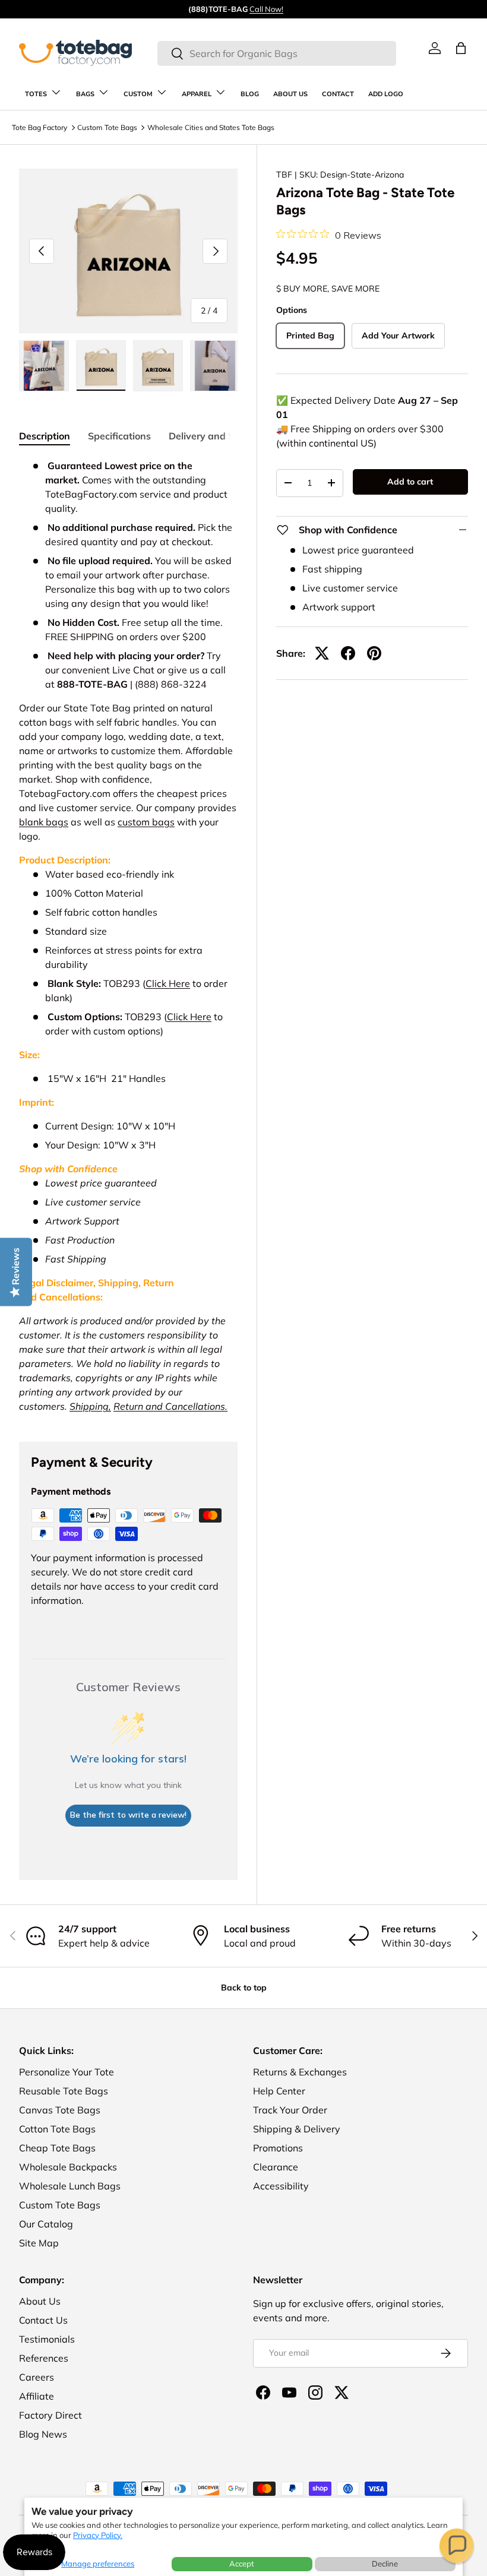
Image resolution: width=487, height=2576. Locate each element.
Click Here (168, 983)
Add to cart (410, 482)
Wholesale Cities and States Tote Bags (211, 127)
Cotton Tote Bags (57, 2129)
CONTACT (338, 94)
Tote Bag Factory (39, 127)
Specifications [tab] (119, 436)
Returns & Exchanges (300, 2072)
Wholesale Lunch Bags (70, 2186)
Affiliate (37, 2396)
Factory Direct (50, 2415)
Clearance (276, 2167)
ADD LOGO (386, 94)
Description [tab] (45, 436)
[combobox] (276, 53)
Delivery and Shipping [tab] (219, 436)
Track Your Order (290, 2110)
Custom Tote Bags (107, 127)
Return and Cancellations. (170, 1406)
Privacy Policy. (98, 2535)
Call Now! (266, 9)
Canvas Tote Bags (60, 2110)
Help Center (279, 2091)
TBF (284, 175)
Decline (385, 2564)
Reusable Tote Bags (64, 2091)
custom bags (146, 822)
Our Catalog (46, 2224)
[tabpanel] (128, 936)
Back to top (244, 1988)
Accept (242, 2564)
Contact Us (43, 2320)
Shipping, (90, 1406)
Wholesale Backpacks (68, 2167)
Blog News (43, 2434)
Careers (37, 2377)
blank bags (44, 822)
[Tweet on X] (322, 653)
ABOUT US (290, 94)
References (44, 2358)
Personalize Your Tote (67, 2072)
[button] (457, 2546)
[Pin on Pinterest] (374, 653)
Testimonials (47, 2339)
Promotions (278, 2148)
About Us (40, 2301)
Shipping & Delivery (297, 2129)
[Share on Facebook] (348, 653)
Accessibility (281, 2186)
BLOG (250, 94)
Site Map (39, 2243)
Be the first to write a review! (128, 1815)
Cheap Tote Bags (57, 2148)
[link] (435, 48)
